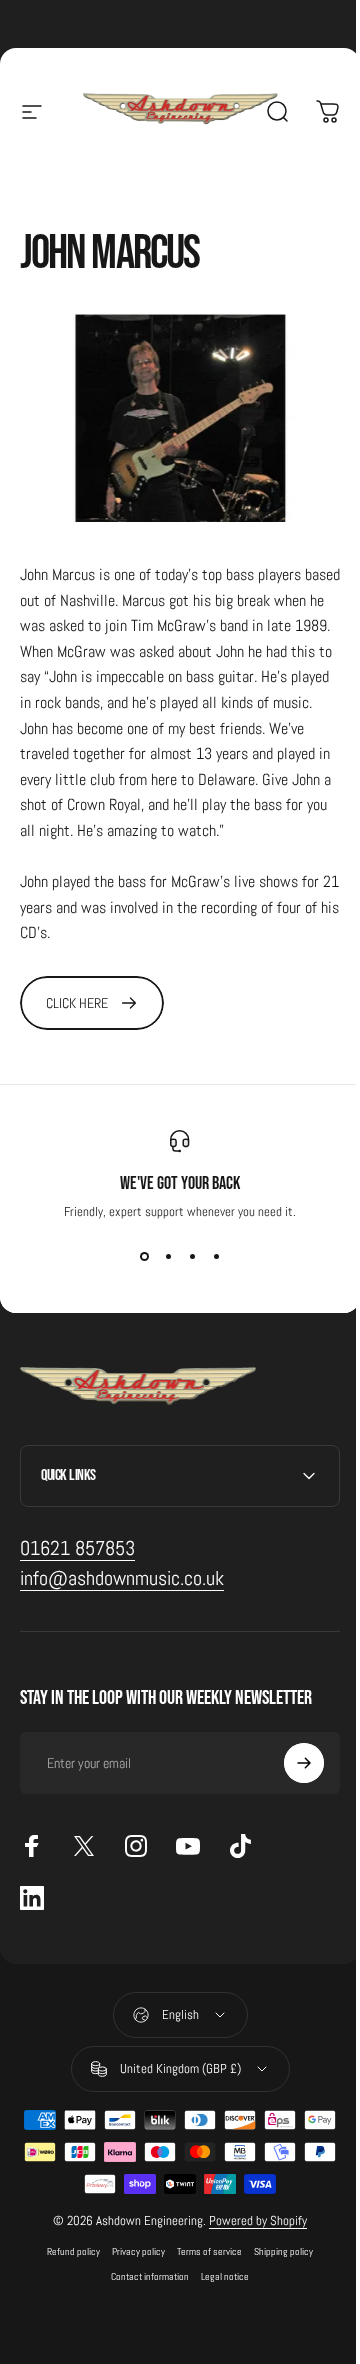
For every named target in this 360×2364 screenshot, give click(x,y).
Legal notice (218, 2292)
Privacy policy (131, 2267)
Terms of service (202, 2267)
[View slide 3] (192, 1256)
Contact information (143, 2292)
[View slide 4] (216, 1256)
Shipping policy (276, 2267)
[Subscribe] (289, 1779)
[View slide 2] (168, 1256)
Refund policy (66, 2267)
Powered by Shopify (251, 2236)
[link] (92, 1003)
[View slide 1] (144, 1256)
